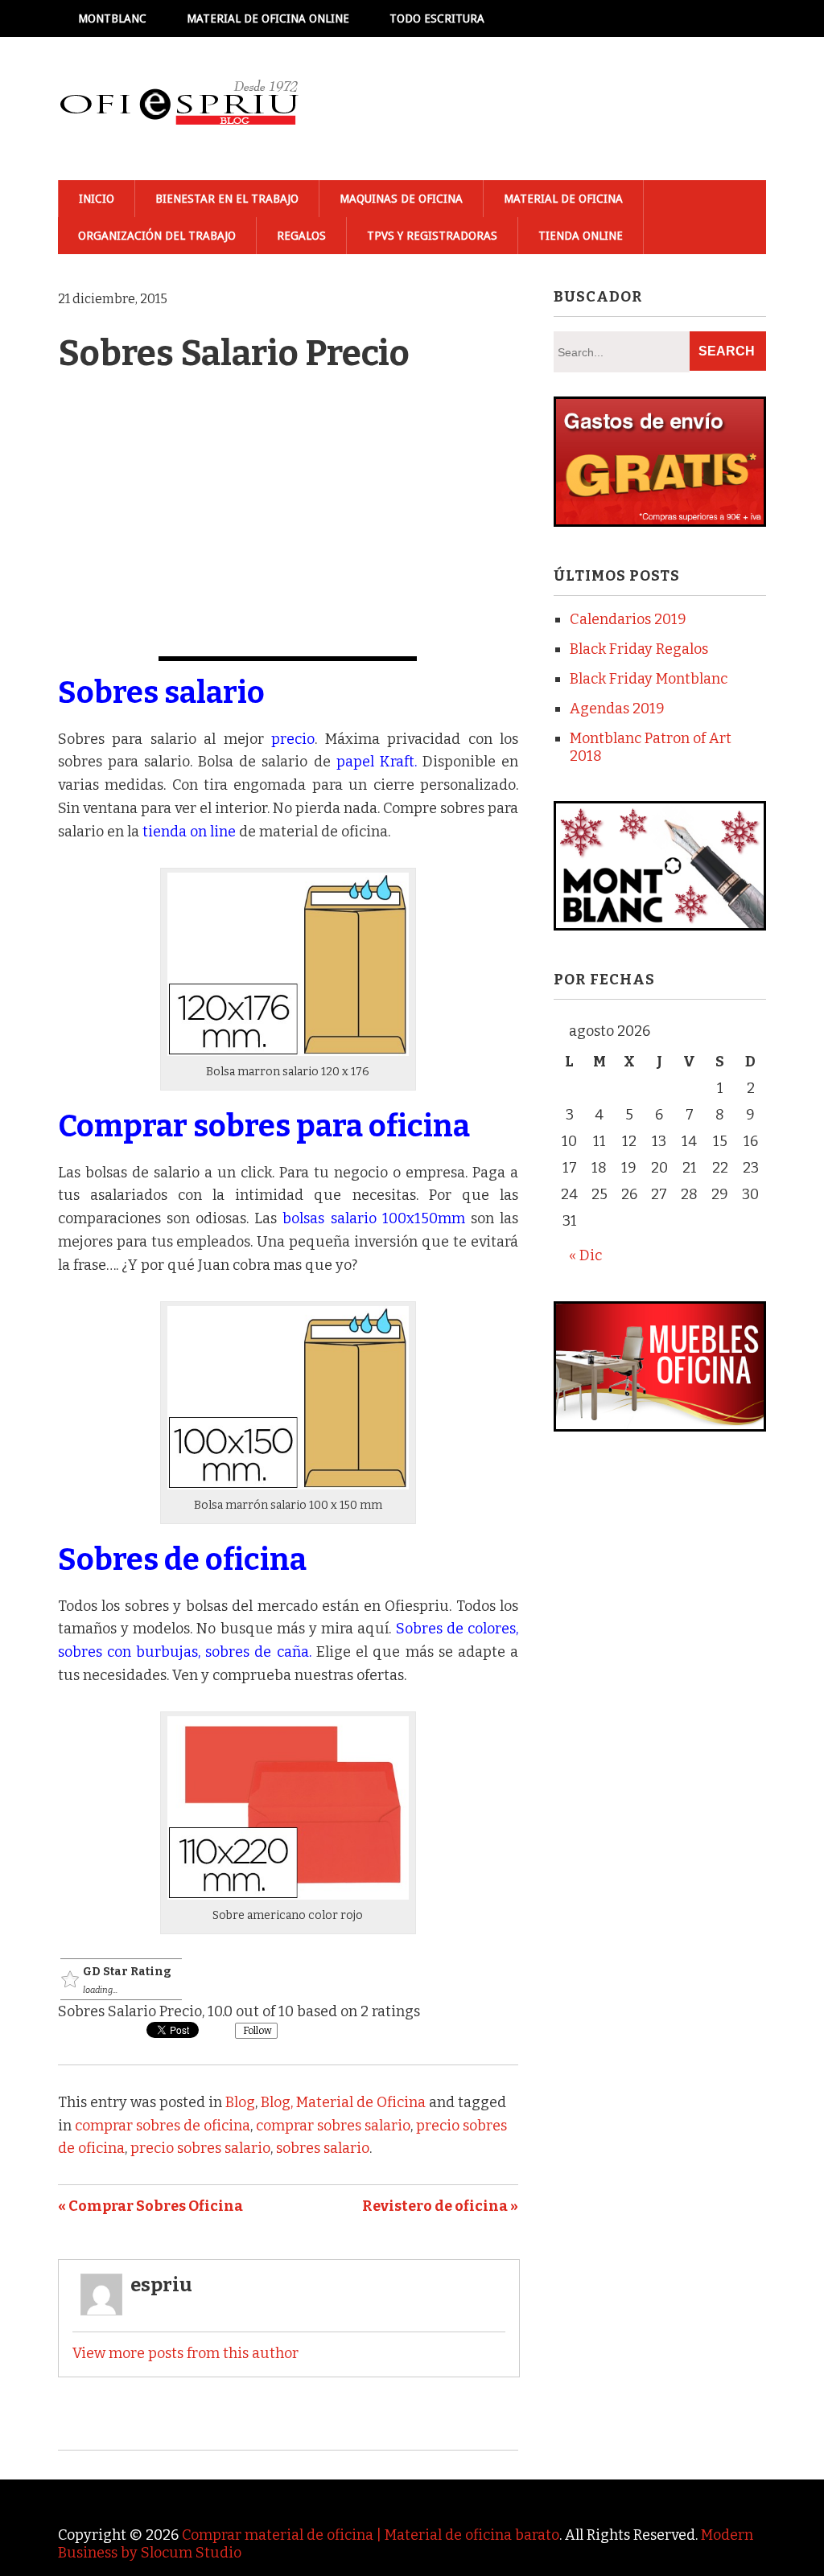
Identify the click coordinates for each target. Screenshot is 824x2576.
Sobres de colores (456, 1629)
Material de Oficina (563, 199)
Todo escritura (437, 18)
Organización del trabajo (157, 236)
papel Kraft (375, 762)
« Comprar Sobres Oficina (150, 2206)
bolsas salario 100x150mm (373, 1218)
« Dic (585, 1255)
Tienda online (581, 236)
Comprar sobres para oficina (267, 1126)
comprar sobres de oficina (163, 2126)
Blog (240, 2102)
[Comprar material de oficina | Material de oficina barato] (179, 109)
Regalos (301, 236)
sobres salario (323, 2148)
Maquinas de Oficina (401, 199)
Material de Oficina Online (268, 18)
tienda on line (189, 832)
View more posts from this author (185, 2353)
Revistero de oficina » (440, 2206)
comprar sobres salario (333, 2126)
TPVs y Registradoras (432, 236)
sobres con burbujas (128, 1652)
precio (293, 739)
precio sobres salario (200, 2148)
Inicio (97, 199)
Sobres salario (164, 692)
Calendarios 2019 (628, 619)
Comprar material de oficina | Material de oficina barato (371, 2535)
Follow (257, 2031)
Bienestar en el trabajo (227, 199)
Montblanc (112, 18)
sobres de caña (257, 1652)
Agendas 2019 (617, 709)
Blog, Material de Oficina (343, 2102)
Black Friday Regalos (639, 649)
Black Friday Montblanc (649, 679)
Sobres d (120, 1559)
